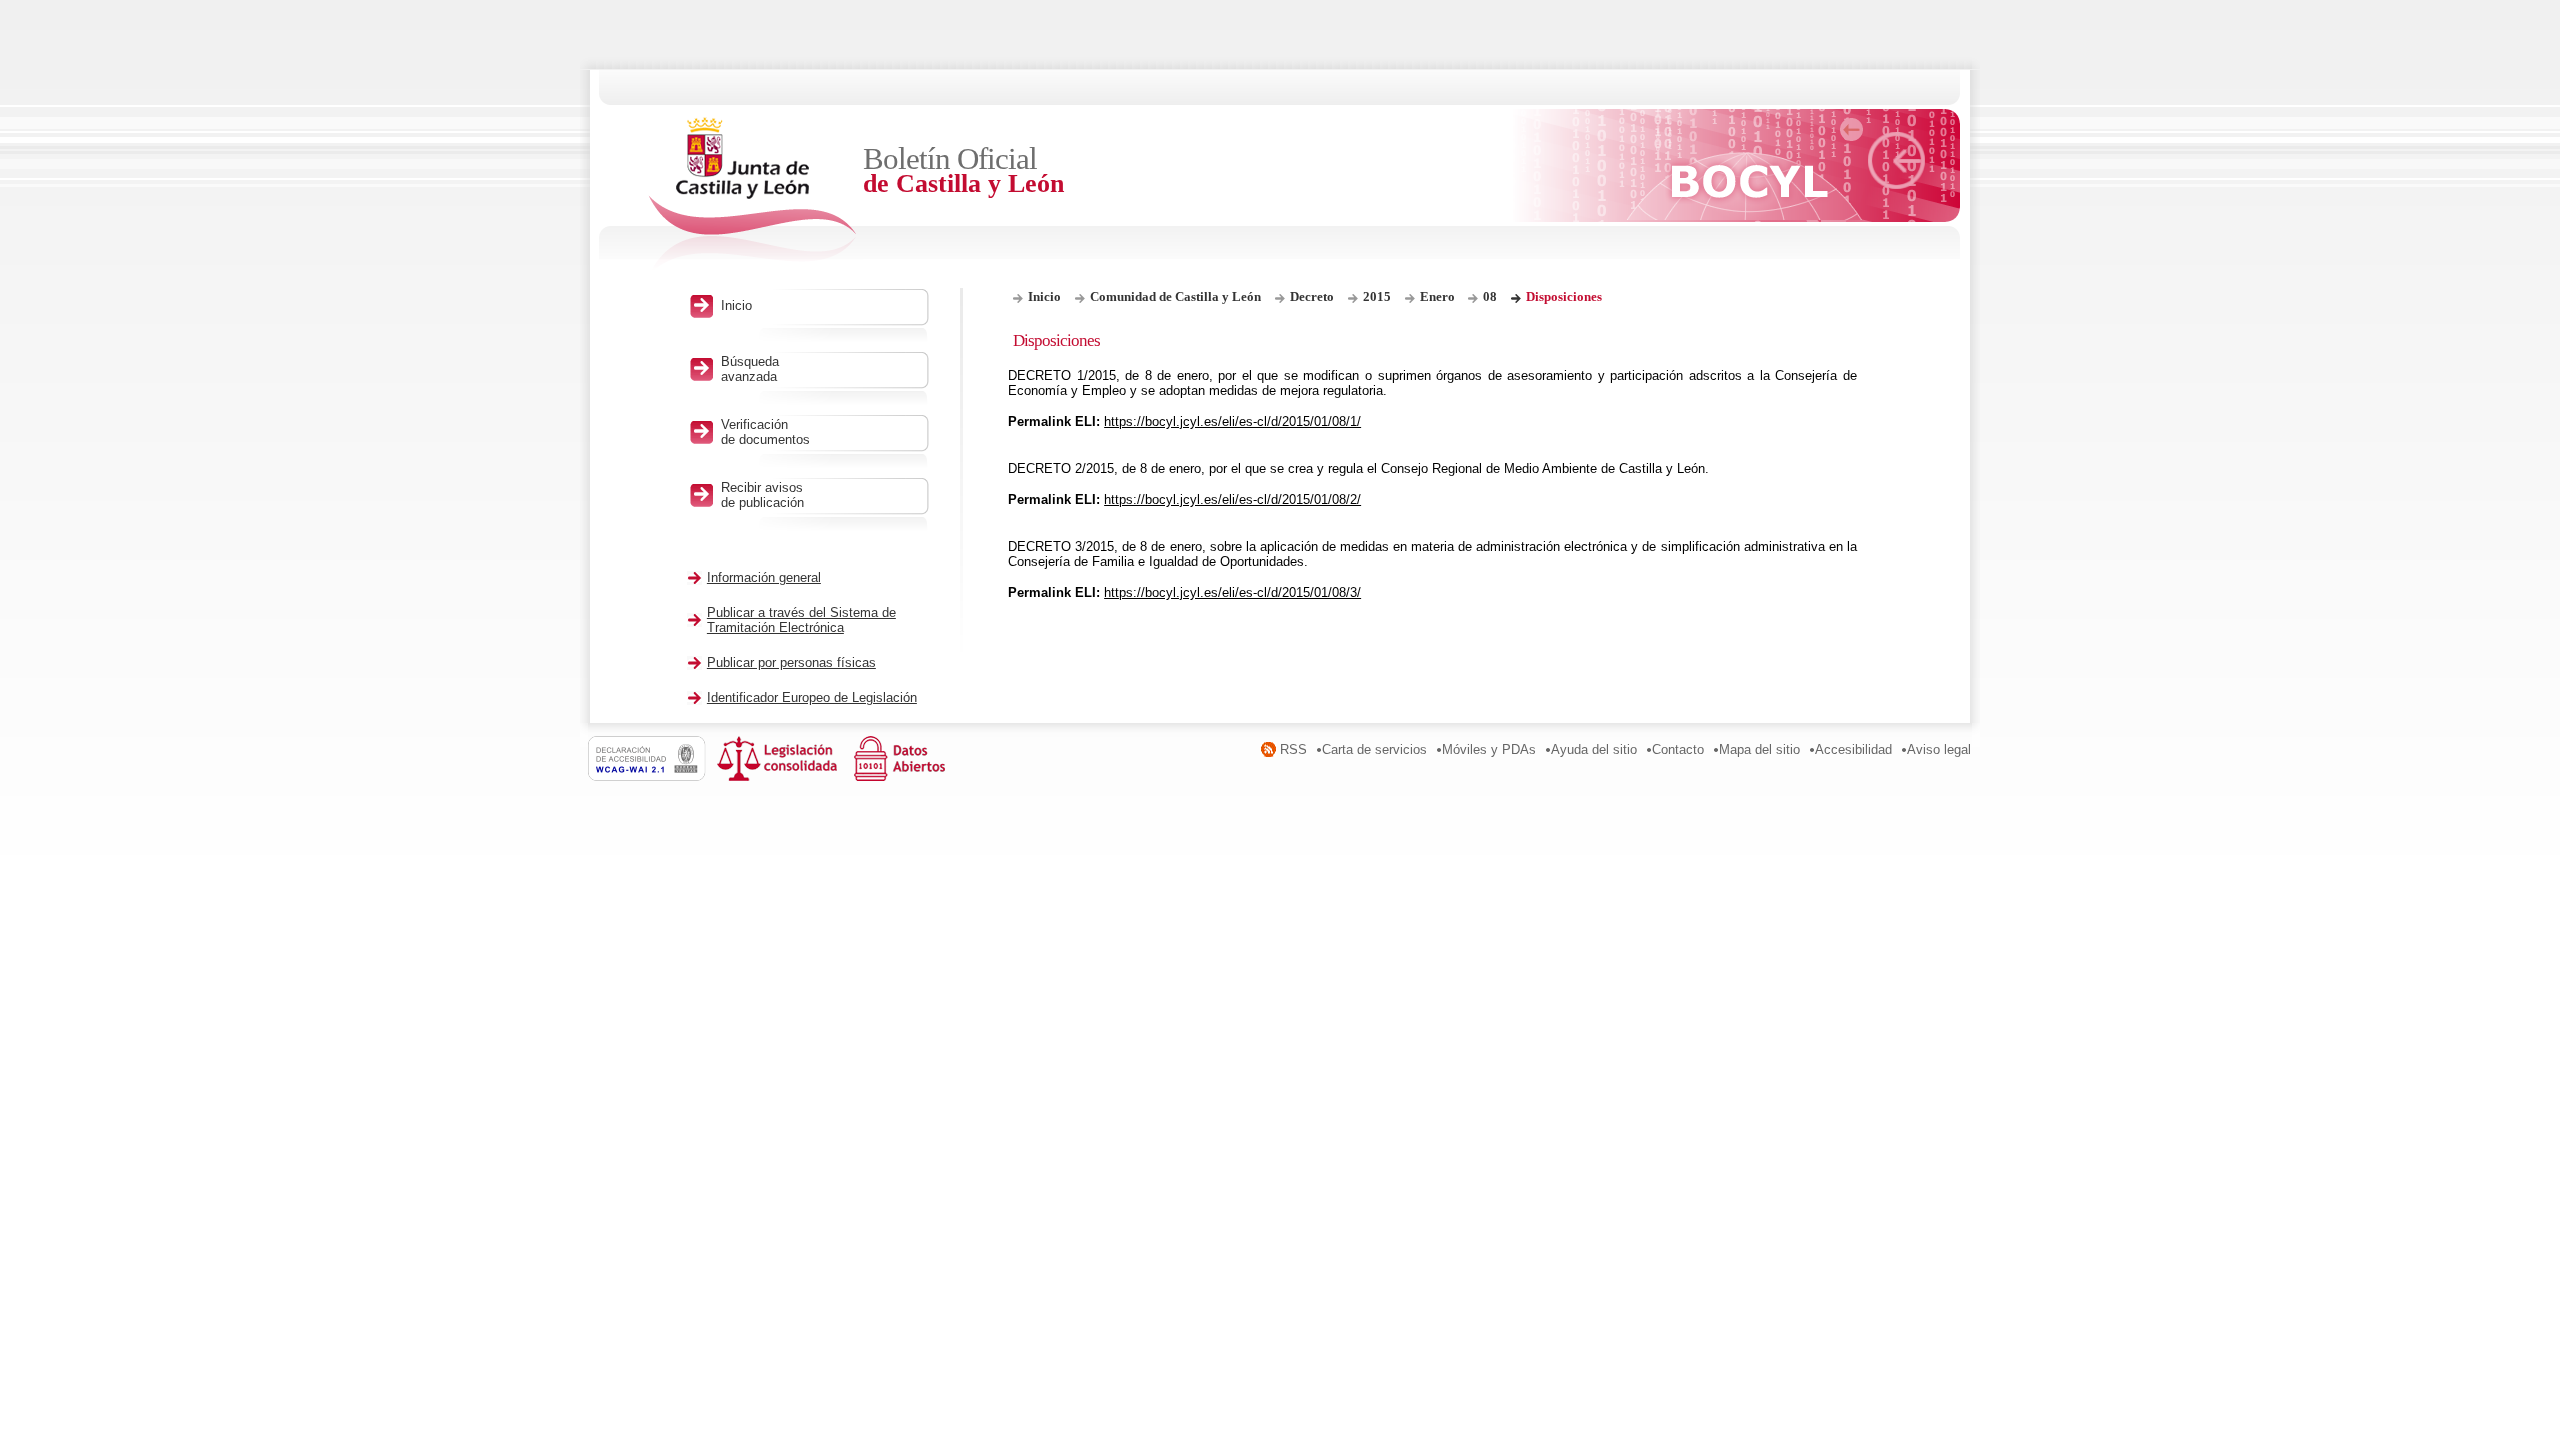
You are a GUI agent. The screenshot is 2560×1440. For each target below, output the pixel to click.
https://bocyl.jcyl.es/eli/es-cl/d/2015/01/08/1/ (1232, 421)
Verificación (765, 432)
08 (1490, 296)
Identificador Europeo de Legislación (812, 697)
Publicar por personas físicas (791, 662)
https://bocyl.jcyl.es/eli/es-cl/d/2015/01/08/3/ (1232, 592)
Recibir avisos (762, 495)
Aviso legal (1939, 749)
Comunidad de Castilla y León (1175, 296)
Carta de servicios (1374, 749)
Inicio (1044, 296)
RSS (1293, 749)
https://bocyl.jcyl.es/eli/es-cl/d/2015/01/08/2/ (1232, 499)
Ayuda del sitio (1594, 749)
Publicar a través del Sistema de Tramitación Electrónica (801, 620)
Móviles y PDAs (1489, 749)
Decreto (1312, 296)
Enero (1439, 296)
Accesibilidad (1853, 749)
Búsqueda (750, 369)
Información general (764, 577)
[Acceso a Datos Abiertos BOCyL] (903, 776)
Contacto (1678, 749)
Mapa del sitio (1759, 749)
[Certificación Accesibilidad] (652, 776)
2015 (1377, 296)
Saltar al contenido (78, 7)
